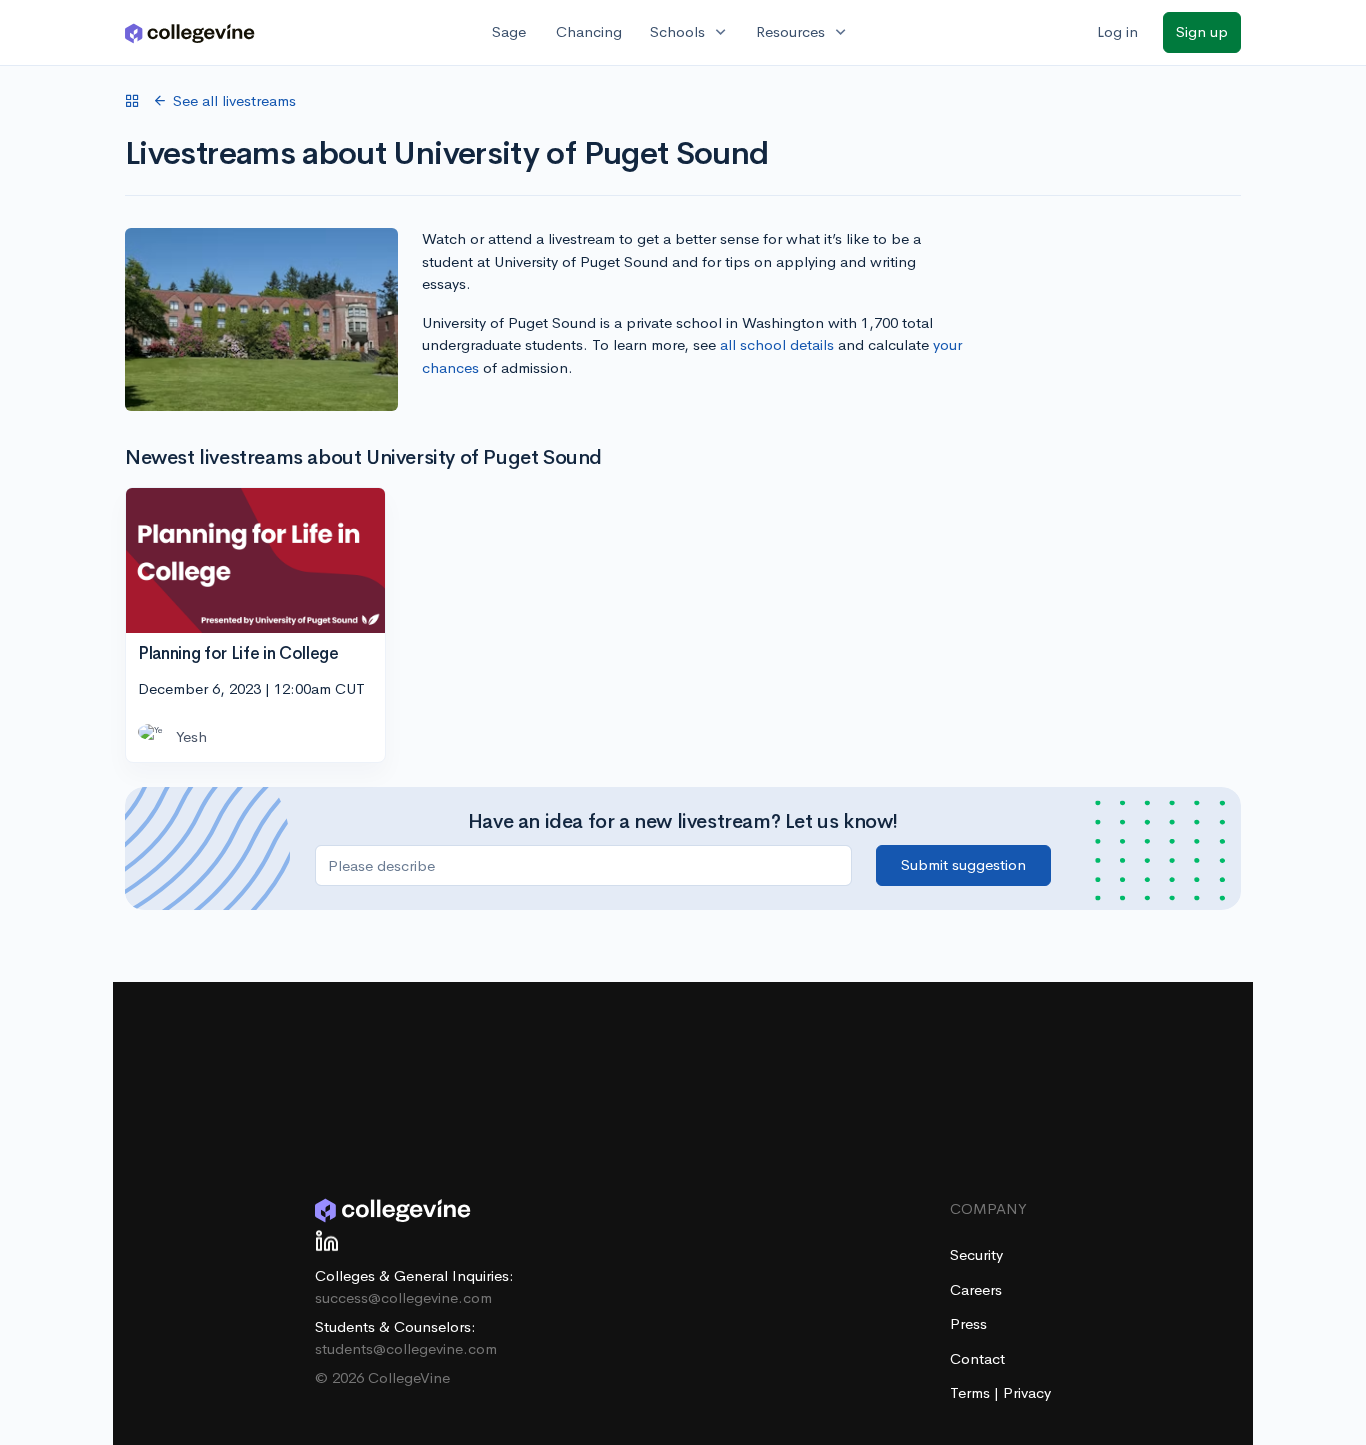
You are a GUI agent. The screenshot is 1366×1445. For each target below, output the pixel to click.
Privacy (1027, 1392)
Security (976, 1254)
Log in (1117, 31)
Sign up (1202, 31)
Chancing (589, 31)
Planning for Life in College (238, 653)
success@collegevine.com (403, 1297)
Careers (976, 1289)
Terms (972, 1392)
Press (968, 1323)
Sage (509, 31)
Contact (977, 1358)
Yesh (191, 736)
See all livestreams (234, 100)
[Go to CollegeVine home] (190, 32)
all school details (777, 344)
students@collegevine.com (406, 1348)
